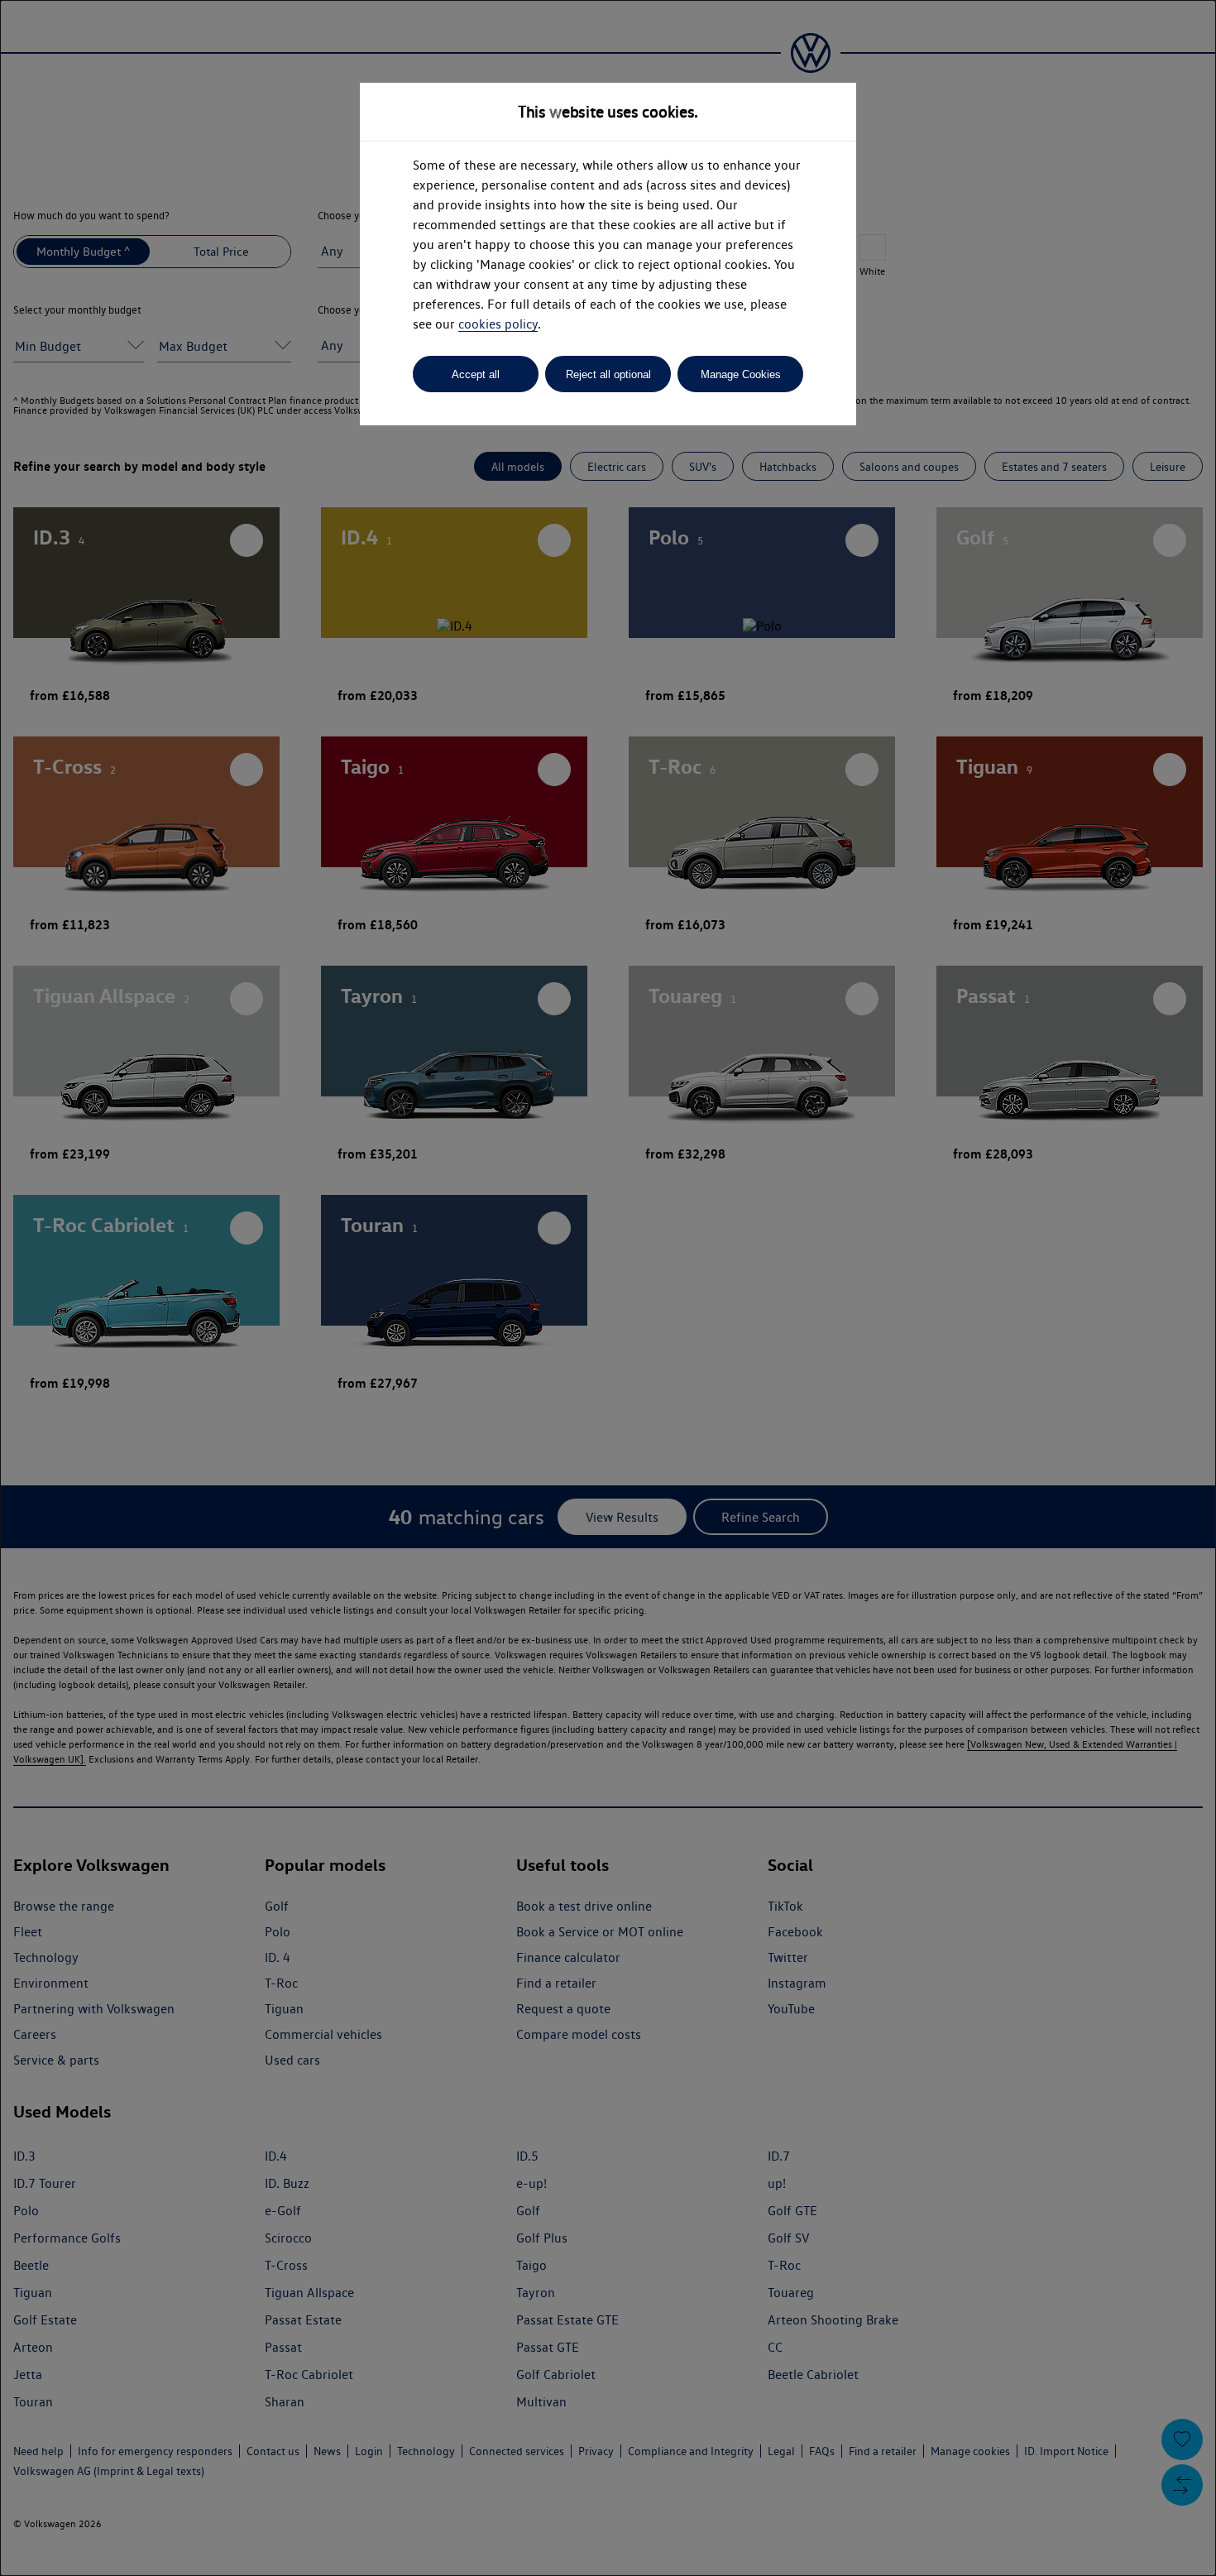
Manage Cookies (741, 374)
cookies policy (498, 324)
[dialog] (608, 1288)
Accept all (476, 374)
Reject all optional (608, 374)
